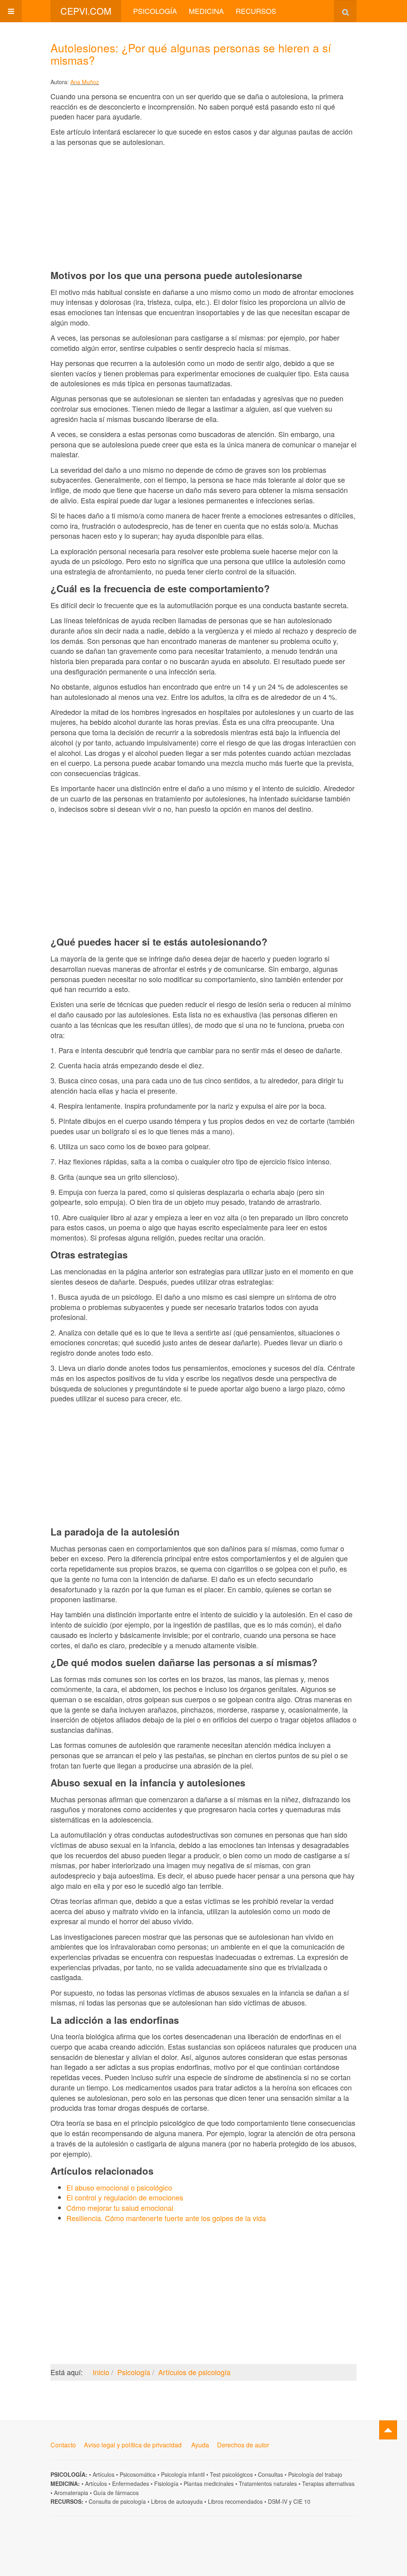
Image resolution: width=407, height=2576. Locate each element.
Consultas (270, 2474)
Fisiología (166, 2484)
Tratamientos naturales (268, 2484)
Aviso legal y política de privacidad (133, 2445)
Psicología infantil (183, 2474)
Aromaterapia (71, 2493)
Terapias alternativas (328, 2484)
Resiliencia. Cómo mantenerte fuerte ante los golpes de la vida (166, 2218)
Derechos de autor (243, 2445)
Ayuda (200, 2445)
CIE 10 (302, 2501)
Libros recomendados (235, 2501)
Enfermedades (131, 2484)
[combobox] (345, 11)
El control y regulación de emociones (125, 2197)
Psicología (155, 11)
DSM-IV (278, 2501)
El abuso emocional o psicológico (119, 2187)
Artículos (104, 2474)
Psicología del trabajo (315, 2474)
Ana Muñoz (85, 82)
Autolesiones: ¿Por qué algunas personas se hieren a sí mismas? (191, 54)
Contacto (63, 2445)
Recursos (256, 11)
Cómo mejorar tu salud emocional (120, 2208)
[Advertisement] (203, 208)
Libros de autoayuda (177, 2501)
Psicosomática (138, 2474)
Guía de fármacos (116, 2493)
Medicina (206, 11)
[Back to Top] (388, 2430)
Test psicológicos (231, 2474)
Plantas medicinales (209, 2484)
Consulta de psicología (117, 2501)
